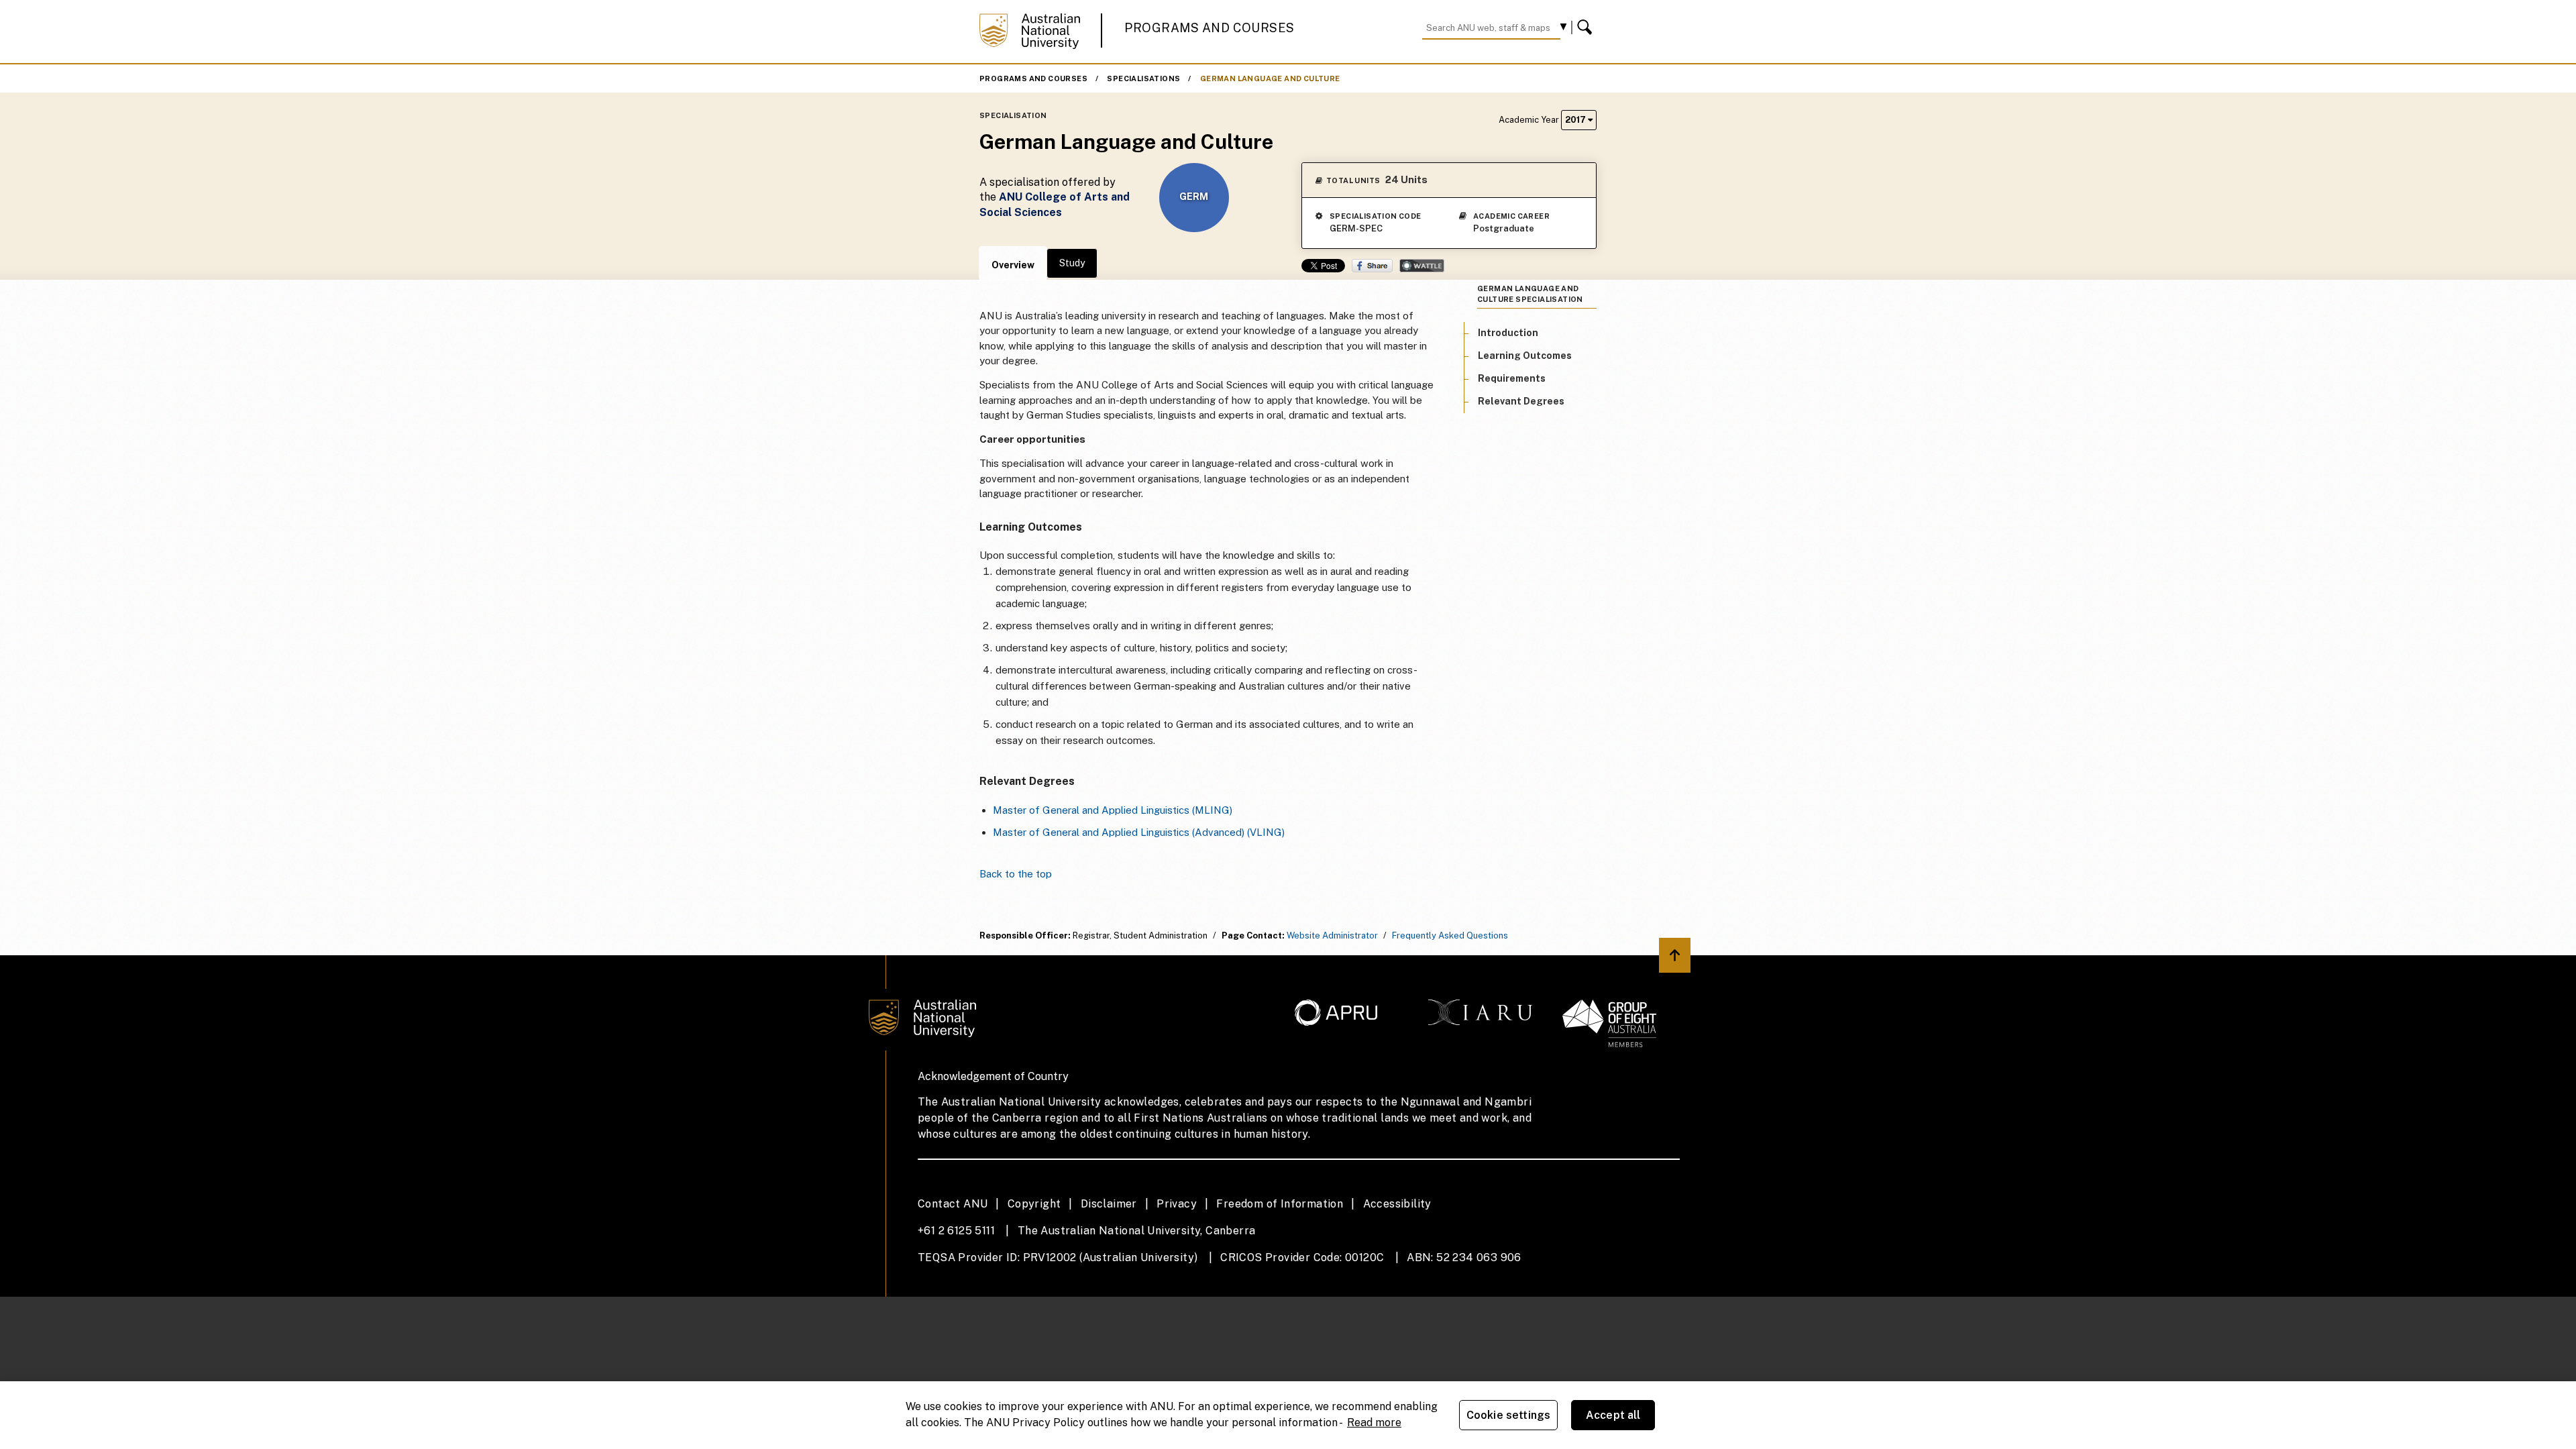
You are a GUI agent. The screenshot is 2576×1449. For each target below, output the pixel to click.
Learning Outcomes (1525, 356)
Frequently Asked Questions (1450, 935)
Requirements (1512, 378)
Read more (1374, 1423)
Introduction (1508, 333)
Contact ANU (953, 1204)
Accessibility (1397, 1204)
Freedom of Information (1280, 1204)
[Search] (1587, 28)
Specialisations (1143, 78)
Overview (1013, 265)
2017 (1576, 120)
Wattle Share (1422, 266)
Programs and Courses (1210, 28)
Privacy (1177, 1204)
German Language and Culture (1270, 78)
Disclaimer (1109, 1204)
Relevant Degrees (1521, 401)
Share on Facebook (1372, 266)
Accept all (1613, 1415)
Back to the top (1016, 874)
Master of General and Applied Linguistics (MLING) (1113, 810)
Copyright (1034, 1204)
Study (1072, 263)
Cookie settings (1508, 1415)
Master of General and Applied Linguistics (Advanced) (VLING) (1139, 832)
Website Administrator (1332, 935)
